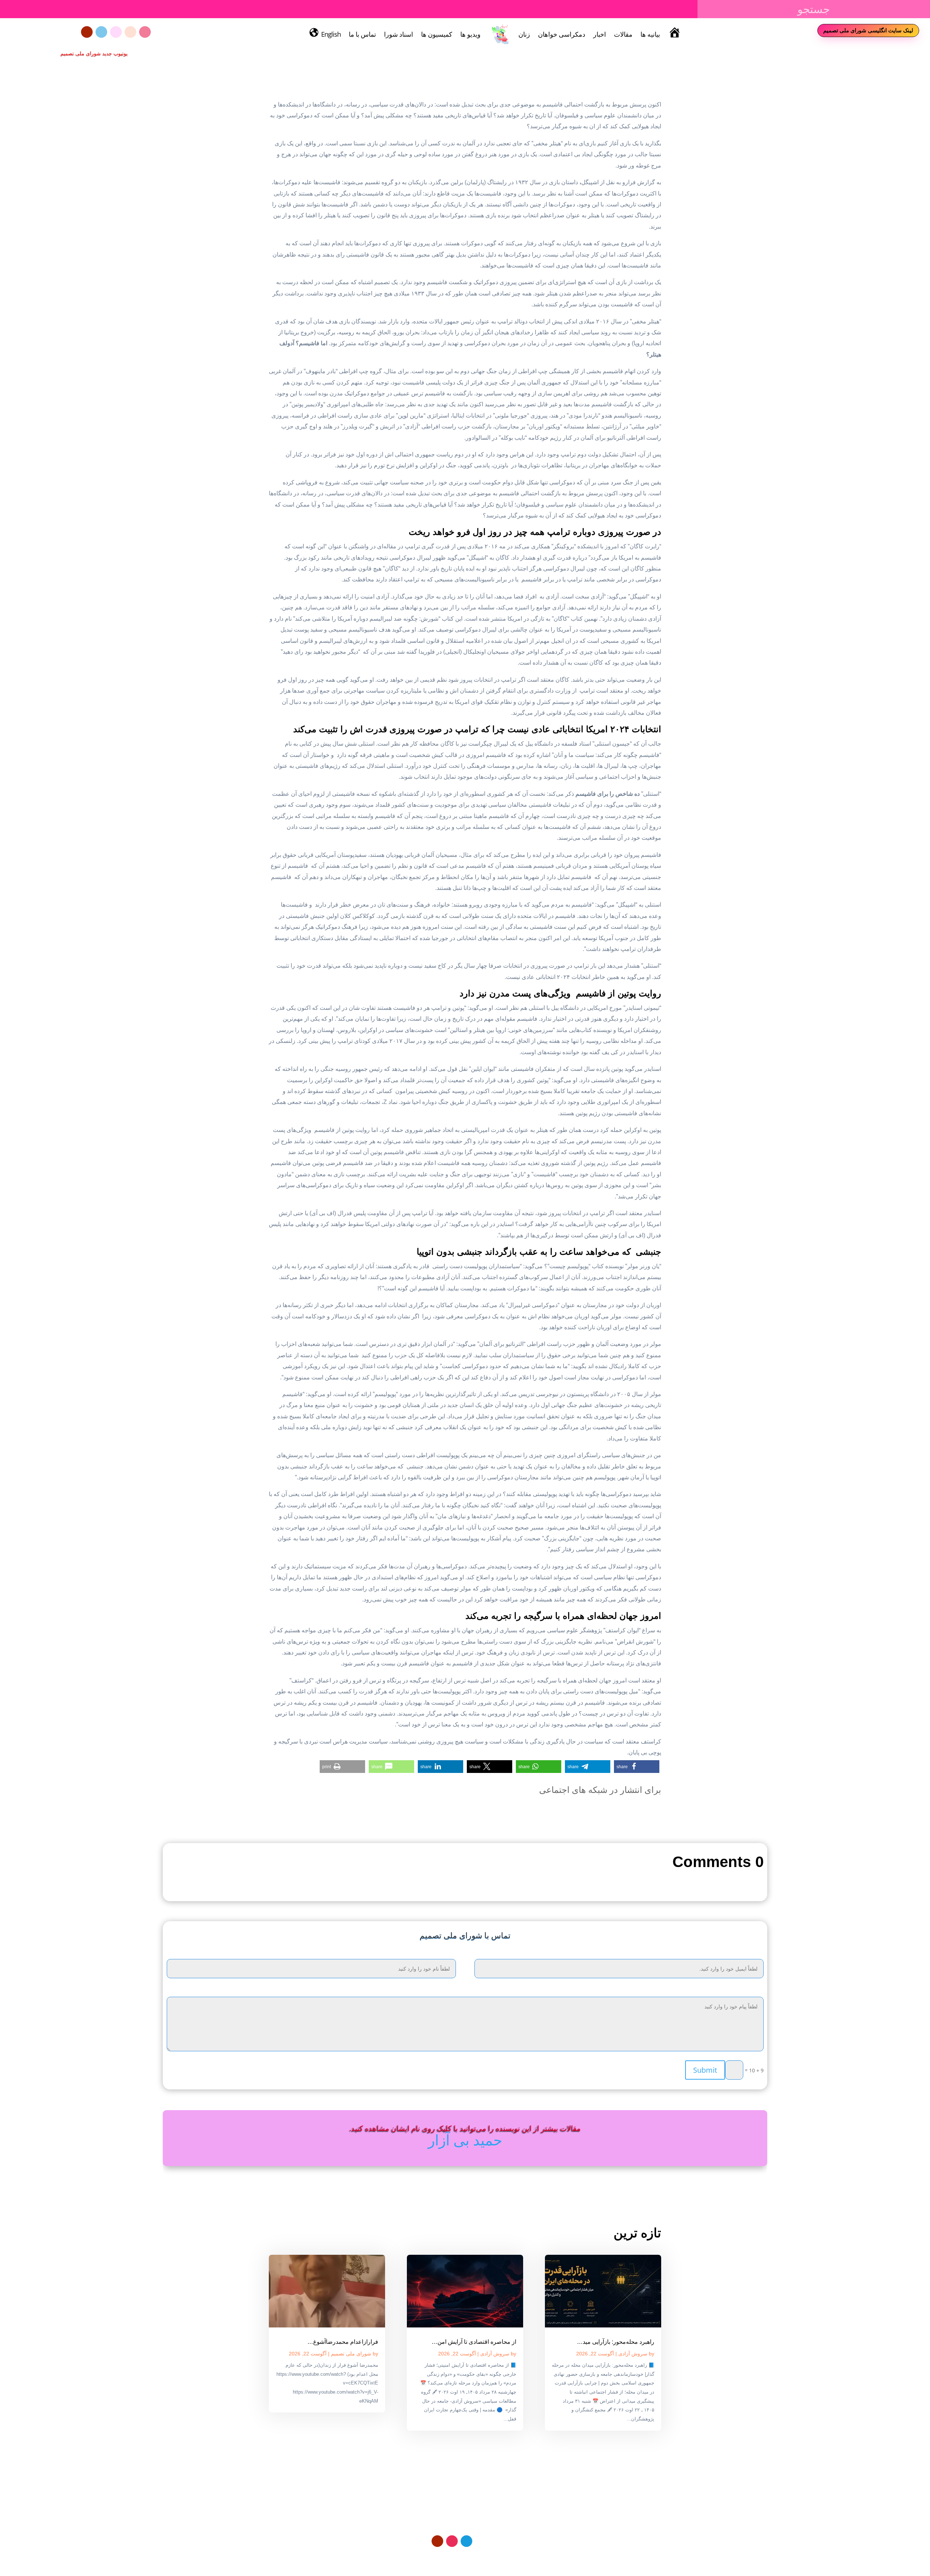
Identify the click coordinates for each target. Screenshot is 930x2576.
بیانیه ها (650, 34)
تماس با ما (362, 34)
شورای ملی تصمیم (351, 2354)
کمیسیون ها (437, 34)
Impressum (463, 2558)
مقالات (623, 34)
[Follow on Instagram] (145, 32)
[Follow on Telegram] (101, 32)
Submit (705, 2070)
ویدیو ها (470, 34)
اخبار (600, 34)
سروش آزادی (633, 2354)
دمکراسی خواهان (562, 34)
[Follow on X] (130, 32)
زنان (524, 34)
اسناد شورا (399, 34)
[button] (637, 1767)
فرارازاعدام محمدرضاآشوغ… (343, 2342)
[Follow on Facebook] (116, 32)
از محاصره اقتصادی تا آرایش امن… (474, 2342)
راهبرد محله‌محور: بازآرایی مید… (616, 2342)
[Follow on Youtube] (87, 32)
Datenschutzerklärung (509, 2558)
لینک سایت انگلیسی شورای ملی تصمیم (868, 30)
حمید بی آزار (465, 2140)
